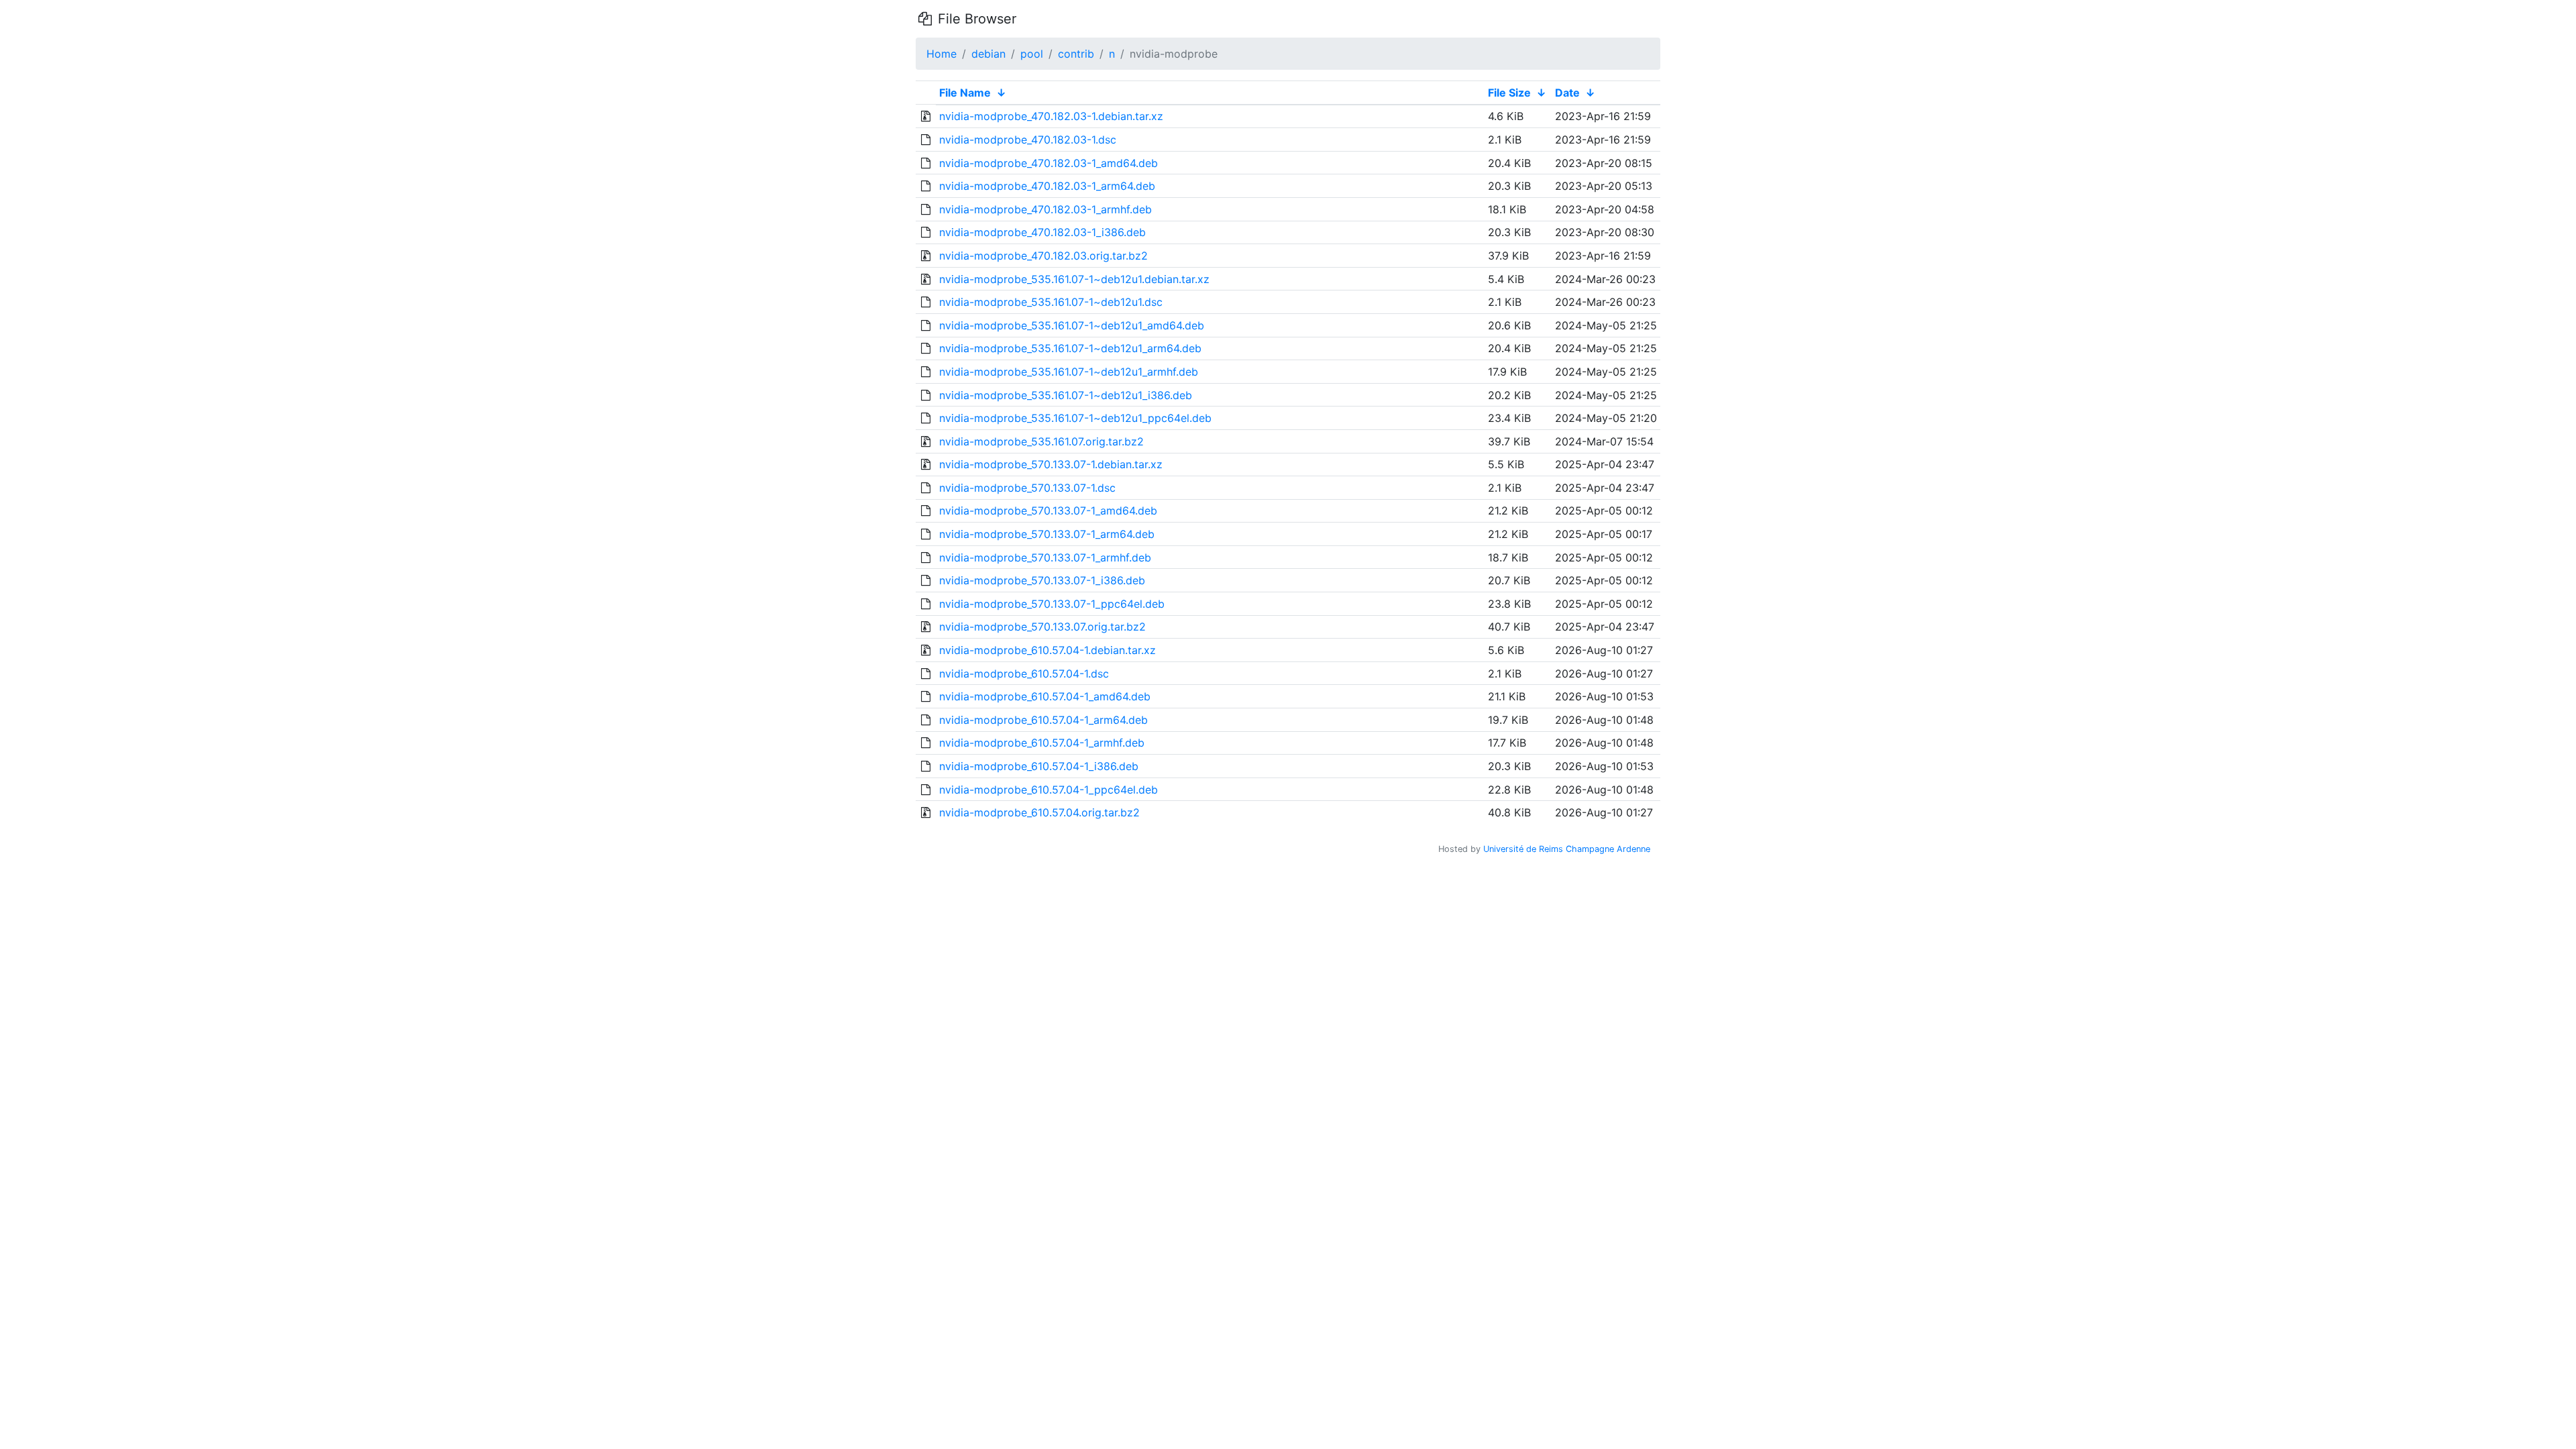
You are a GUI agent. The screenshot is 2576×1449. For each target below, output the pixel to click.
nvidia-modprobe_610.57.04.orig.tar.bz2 (1039, 812)
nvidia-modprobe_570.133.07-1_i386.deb (1042, 580)
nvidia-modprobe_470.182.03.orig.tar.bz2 (1043, 256)
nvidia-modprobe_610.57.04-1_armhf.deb (1042, 743)
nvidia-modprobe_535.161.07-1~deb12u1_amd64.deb (1072, 325)
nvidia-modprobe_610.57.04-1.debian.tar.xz (1048, 650)
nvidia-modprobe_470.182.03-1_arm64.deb (1047, 186)
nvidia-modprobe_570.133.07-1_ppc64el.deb (1052, 604)
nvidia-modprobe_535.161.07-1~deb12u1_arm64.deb (1070, 348)
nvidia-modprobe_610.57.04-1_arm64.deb (1043, 720)
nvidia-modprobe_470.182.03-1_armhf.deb (1045, 209)
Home (942, 54)
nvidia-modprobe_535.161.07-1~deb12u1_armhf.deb (1069, 372)
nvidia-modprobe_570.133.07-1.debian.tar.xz (1051, 464)
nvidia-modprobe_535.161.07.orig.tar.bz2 (1041, 441)
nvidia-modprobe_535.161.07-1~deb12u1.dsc (1051, 302)
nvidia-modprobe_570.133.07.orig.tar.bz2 (1042, 627)
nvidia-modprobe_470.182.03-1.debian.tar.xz (1051, 116)
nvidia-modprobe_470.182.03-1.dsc (1028, 140)
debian (988, 54)
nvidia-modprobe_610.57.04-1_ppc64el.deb (1049, 790)
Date (1567, 93)
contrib (1076, 54)
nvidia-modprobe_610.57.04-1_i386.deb (1039, 766)
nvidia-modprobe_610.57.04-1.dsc (1024, 674)
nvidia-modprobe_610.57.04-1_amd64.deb (1045, 696)
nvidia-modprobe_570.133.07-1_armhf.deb (1045, 557)
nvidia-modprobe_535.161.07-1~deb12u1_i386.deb (1066, 395)
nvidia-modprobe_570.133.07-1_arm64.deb (1047, 534)
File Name (965, 93)
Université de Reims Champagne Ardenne (1567, 849)
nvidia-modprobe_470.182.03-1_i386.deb (1042, 232)
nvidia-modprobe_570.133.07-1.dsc (1027, 488)
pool (1032, 54)
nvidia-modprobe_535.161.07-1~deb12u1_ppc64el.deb (1075, 418)
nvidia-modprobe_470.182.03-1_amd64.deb (1049, 163)
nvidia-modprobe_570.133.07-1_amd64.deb (1048, 511)
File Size (1509, 93)
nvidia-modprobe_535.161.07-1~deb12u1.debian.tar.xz (1074, 279)
